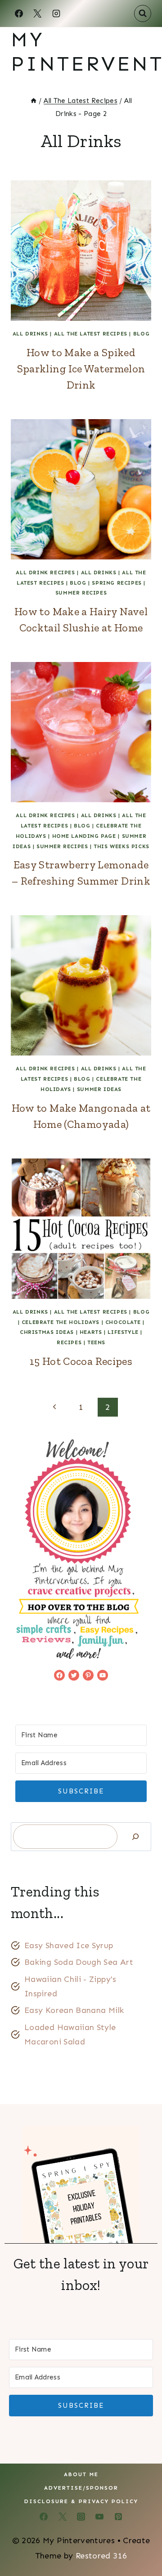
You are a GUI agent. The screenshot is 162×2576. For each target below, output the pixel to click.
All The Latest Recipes (91, 334)
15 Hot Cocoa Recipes (81, 1361)
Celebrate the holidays (61, 1322)
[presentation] (81, 250)
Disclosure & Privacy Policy (81, 2501)
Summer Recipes (81, 593)
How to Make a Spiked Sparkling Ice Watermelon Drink (81, 369)
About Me (81, 2474)
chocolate (123, 1322)
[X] (37, 13)
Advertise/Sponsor (81, 2488)
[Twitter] (63, 2517)
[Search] (135, 1836)
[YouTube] (99, 2517)
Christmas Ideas (47, 1332)
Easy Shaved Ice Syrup (69, 1945)
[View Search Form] (143, 13)
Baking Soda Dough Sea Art (79, 1962)
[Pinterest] (118, 2517)
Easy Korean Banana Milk (74, 2010)
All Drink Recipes (45, 572)
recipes (69, 1342)
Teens (96, 1342)
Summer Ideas (99, 1089)
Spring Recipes (117, 583)
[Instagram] (56, 13)
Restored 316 (101, 2556)
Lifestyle (123, 1332)
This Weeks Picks (121, 846)
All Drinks (30, 334)
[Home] (34, 101)
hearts (91, 1332)
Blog (141, 334)
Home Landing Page (84, 836)
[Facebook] (19, 13)
